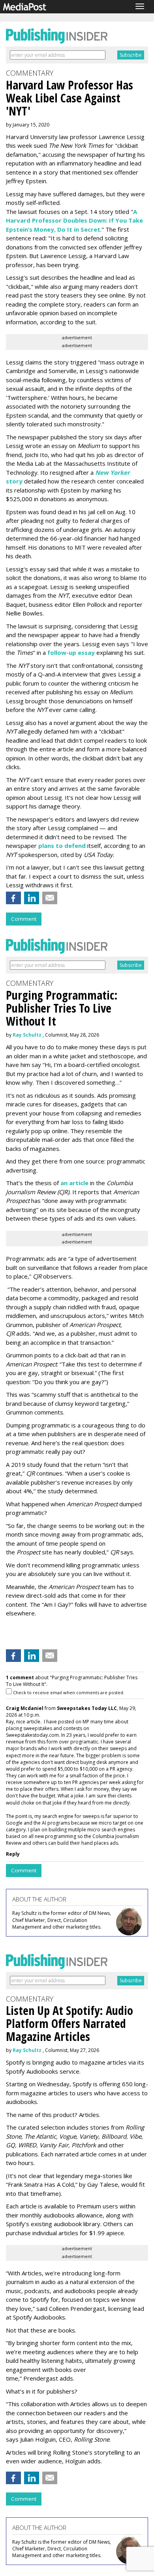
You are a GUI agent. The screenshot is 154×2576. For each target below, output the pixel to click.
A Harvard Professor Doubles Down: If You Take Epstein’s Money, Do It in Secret (74, 220)
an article (74, 1183)
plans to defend (62, 846)
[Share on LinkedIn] (32, 898)
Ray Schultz (27, 1035)
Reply (13, 1854)
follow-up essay (71, 652)
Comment (24, 919)
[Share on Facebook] (13, 898)
